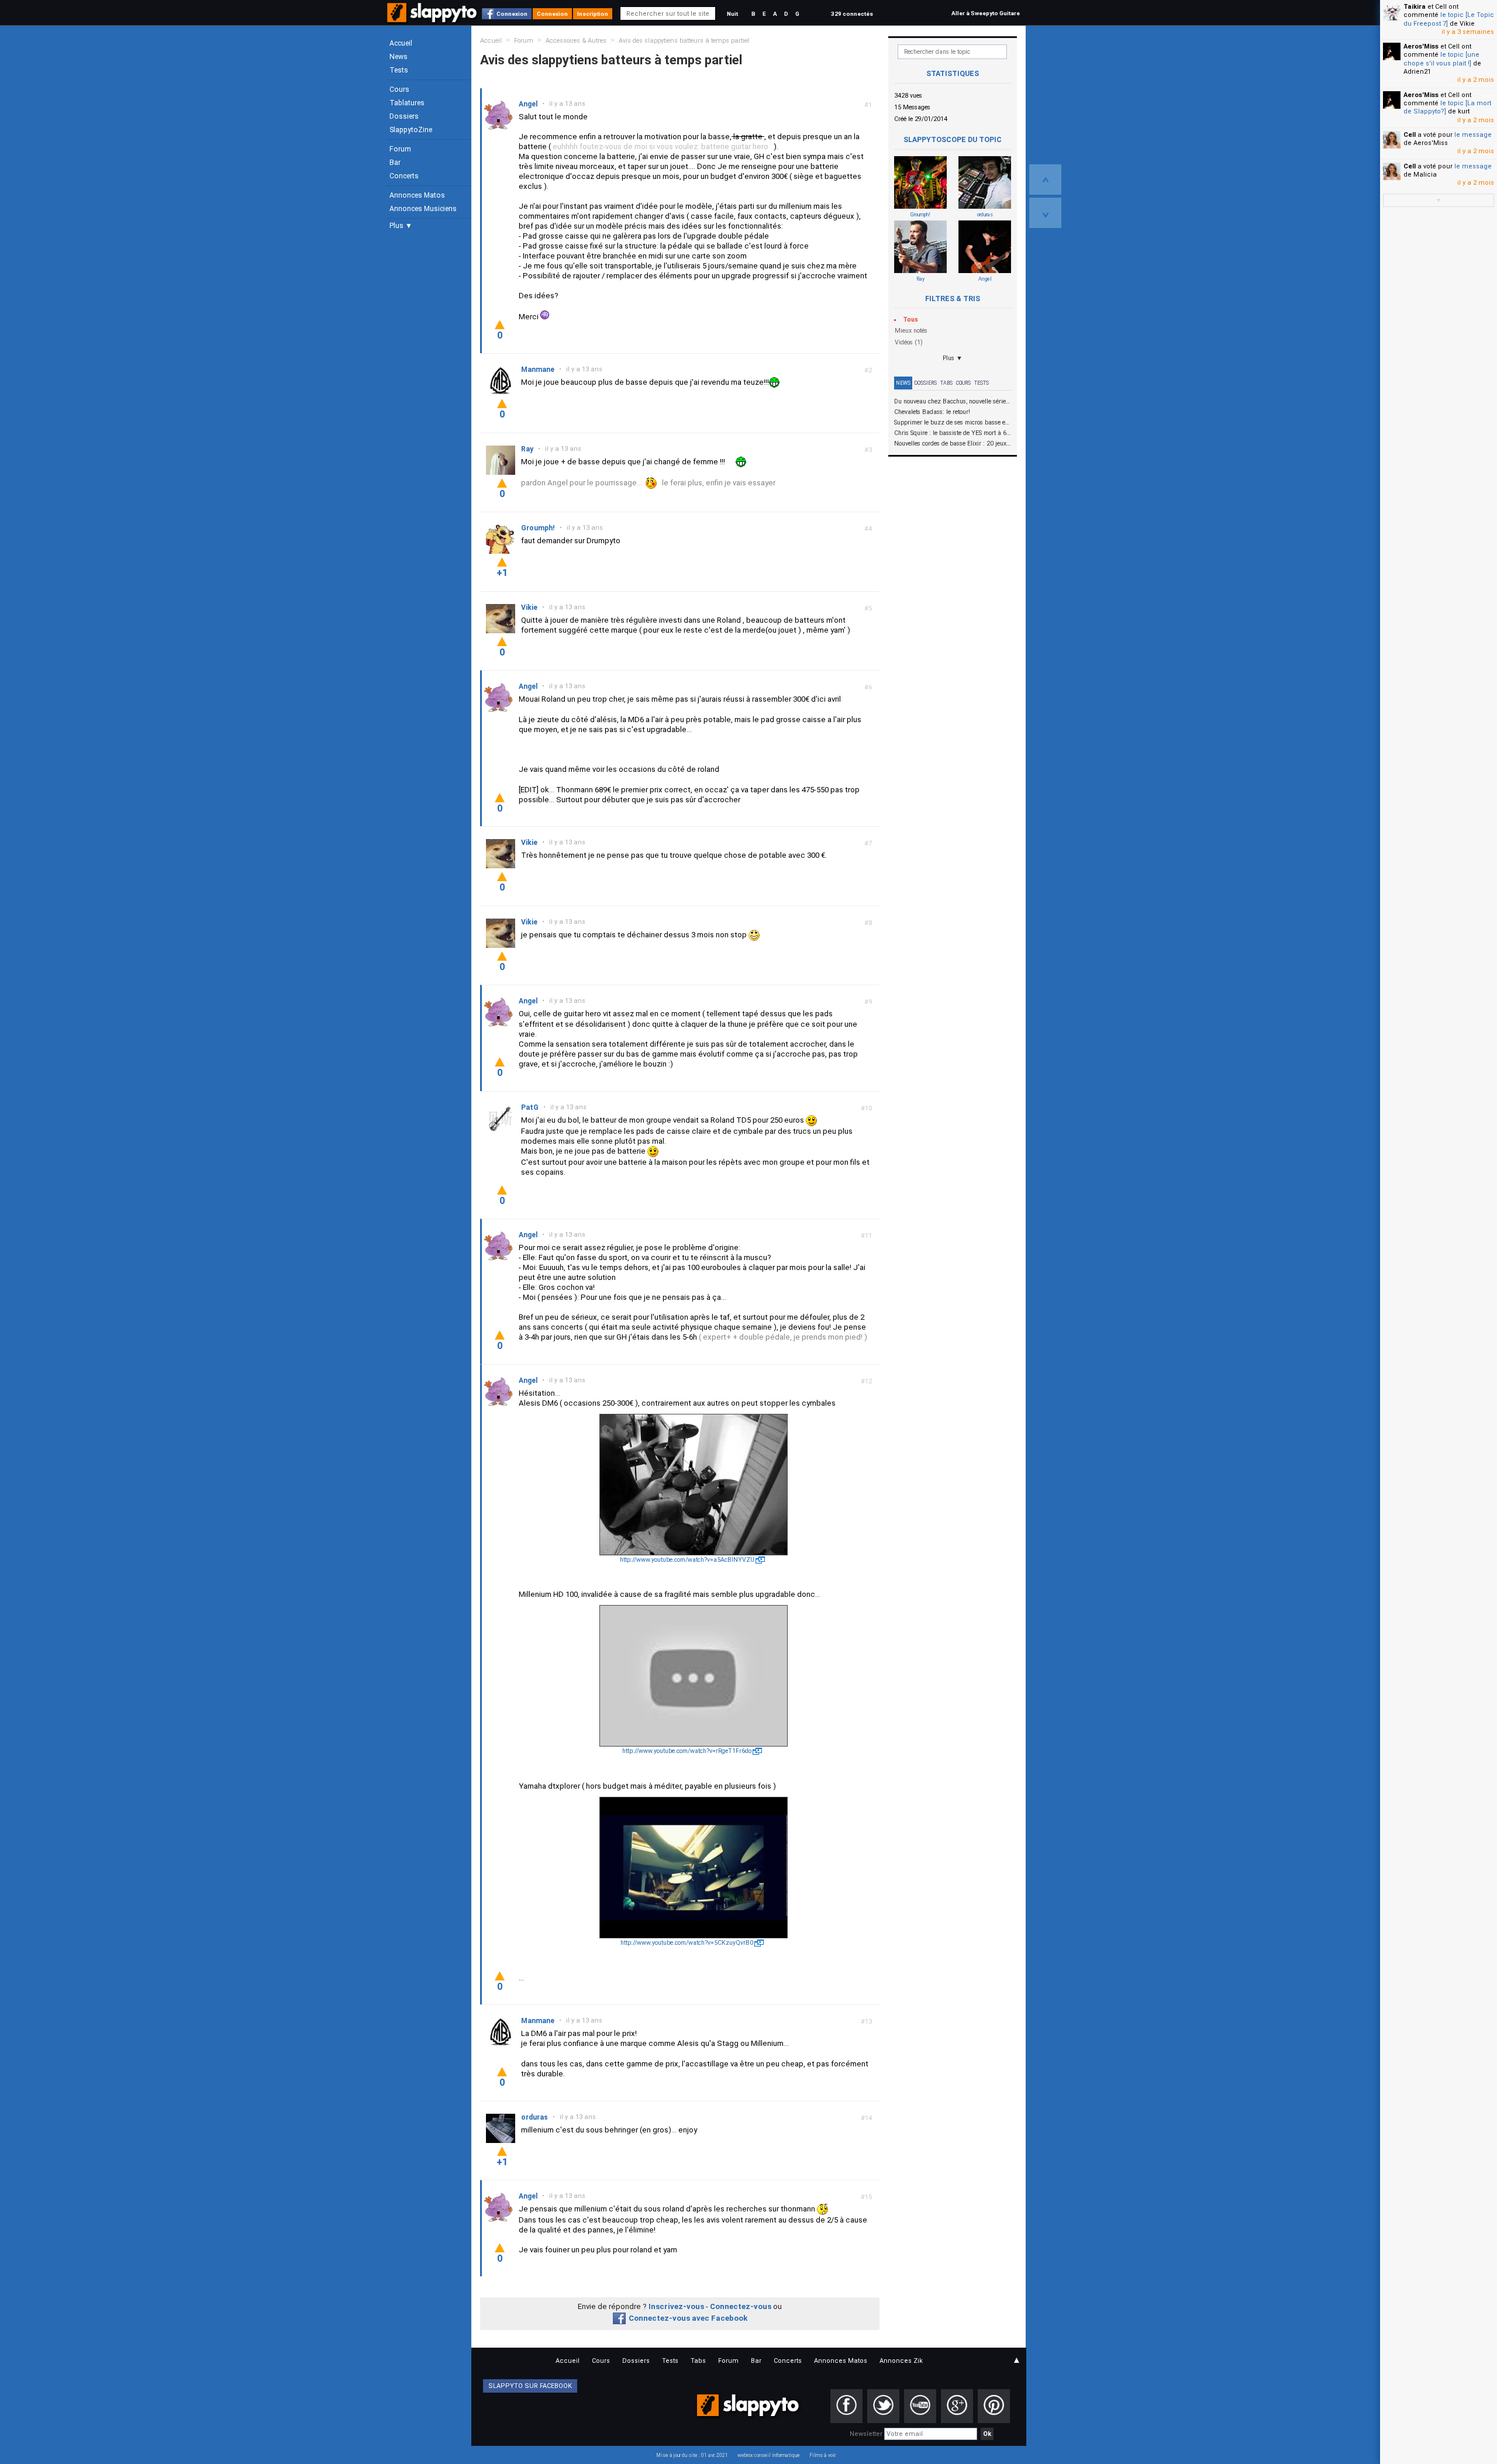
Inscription (593, 14)
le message (1473, 135)
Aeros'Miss (1421, 46)
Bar (395, 163)
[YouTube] (920, 2406)
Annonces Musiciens (423, 209)
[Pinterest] (994, 2406)
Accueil (401, 43)
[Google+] (957, 2406)
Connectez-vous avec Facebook (688, 2318)
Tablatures (407, 103)
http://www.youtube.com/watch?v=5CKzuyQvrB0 (687, 1943)
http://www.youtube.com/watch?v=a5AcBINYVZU (687, 1560)
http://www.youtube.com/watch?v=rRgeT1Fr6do (687, 1751)
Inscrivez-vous (676, 2306)
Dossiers (404, 116)
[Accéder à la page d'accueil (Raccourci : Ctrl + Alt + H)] (433, 18)
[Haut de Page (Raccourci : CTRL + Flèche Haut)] (1045, 180)
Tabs (946, 383)
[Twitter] (883, 2406)
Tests (399, 70)
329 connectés (852, 14)
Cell (1410, 135)
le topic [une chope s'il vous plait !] (1441, 59)
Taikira (1415, 7)
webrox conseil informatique (769, 2455)
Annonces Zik (901, 2361)
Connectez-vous (741, 2306)
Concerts (404, 176)
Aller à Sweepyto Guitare (986, 13)
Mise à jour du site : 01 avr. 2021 (692, 2455)
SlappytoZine (411, 130)
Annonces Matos (417, 195)
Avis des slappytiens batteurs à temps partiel (684, 41)
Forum (400, 149)
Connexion (512, 14)
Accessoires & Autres (576, 41)
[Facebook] (846, 2406)
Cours (399, 89)
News (399, 57)
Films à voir (822, 2455)
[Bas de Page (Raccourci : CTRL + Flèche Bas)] (1045, 213)
